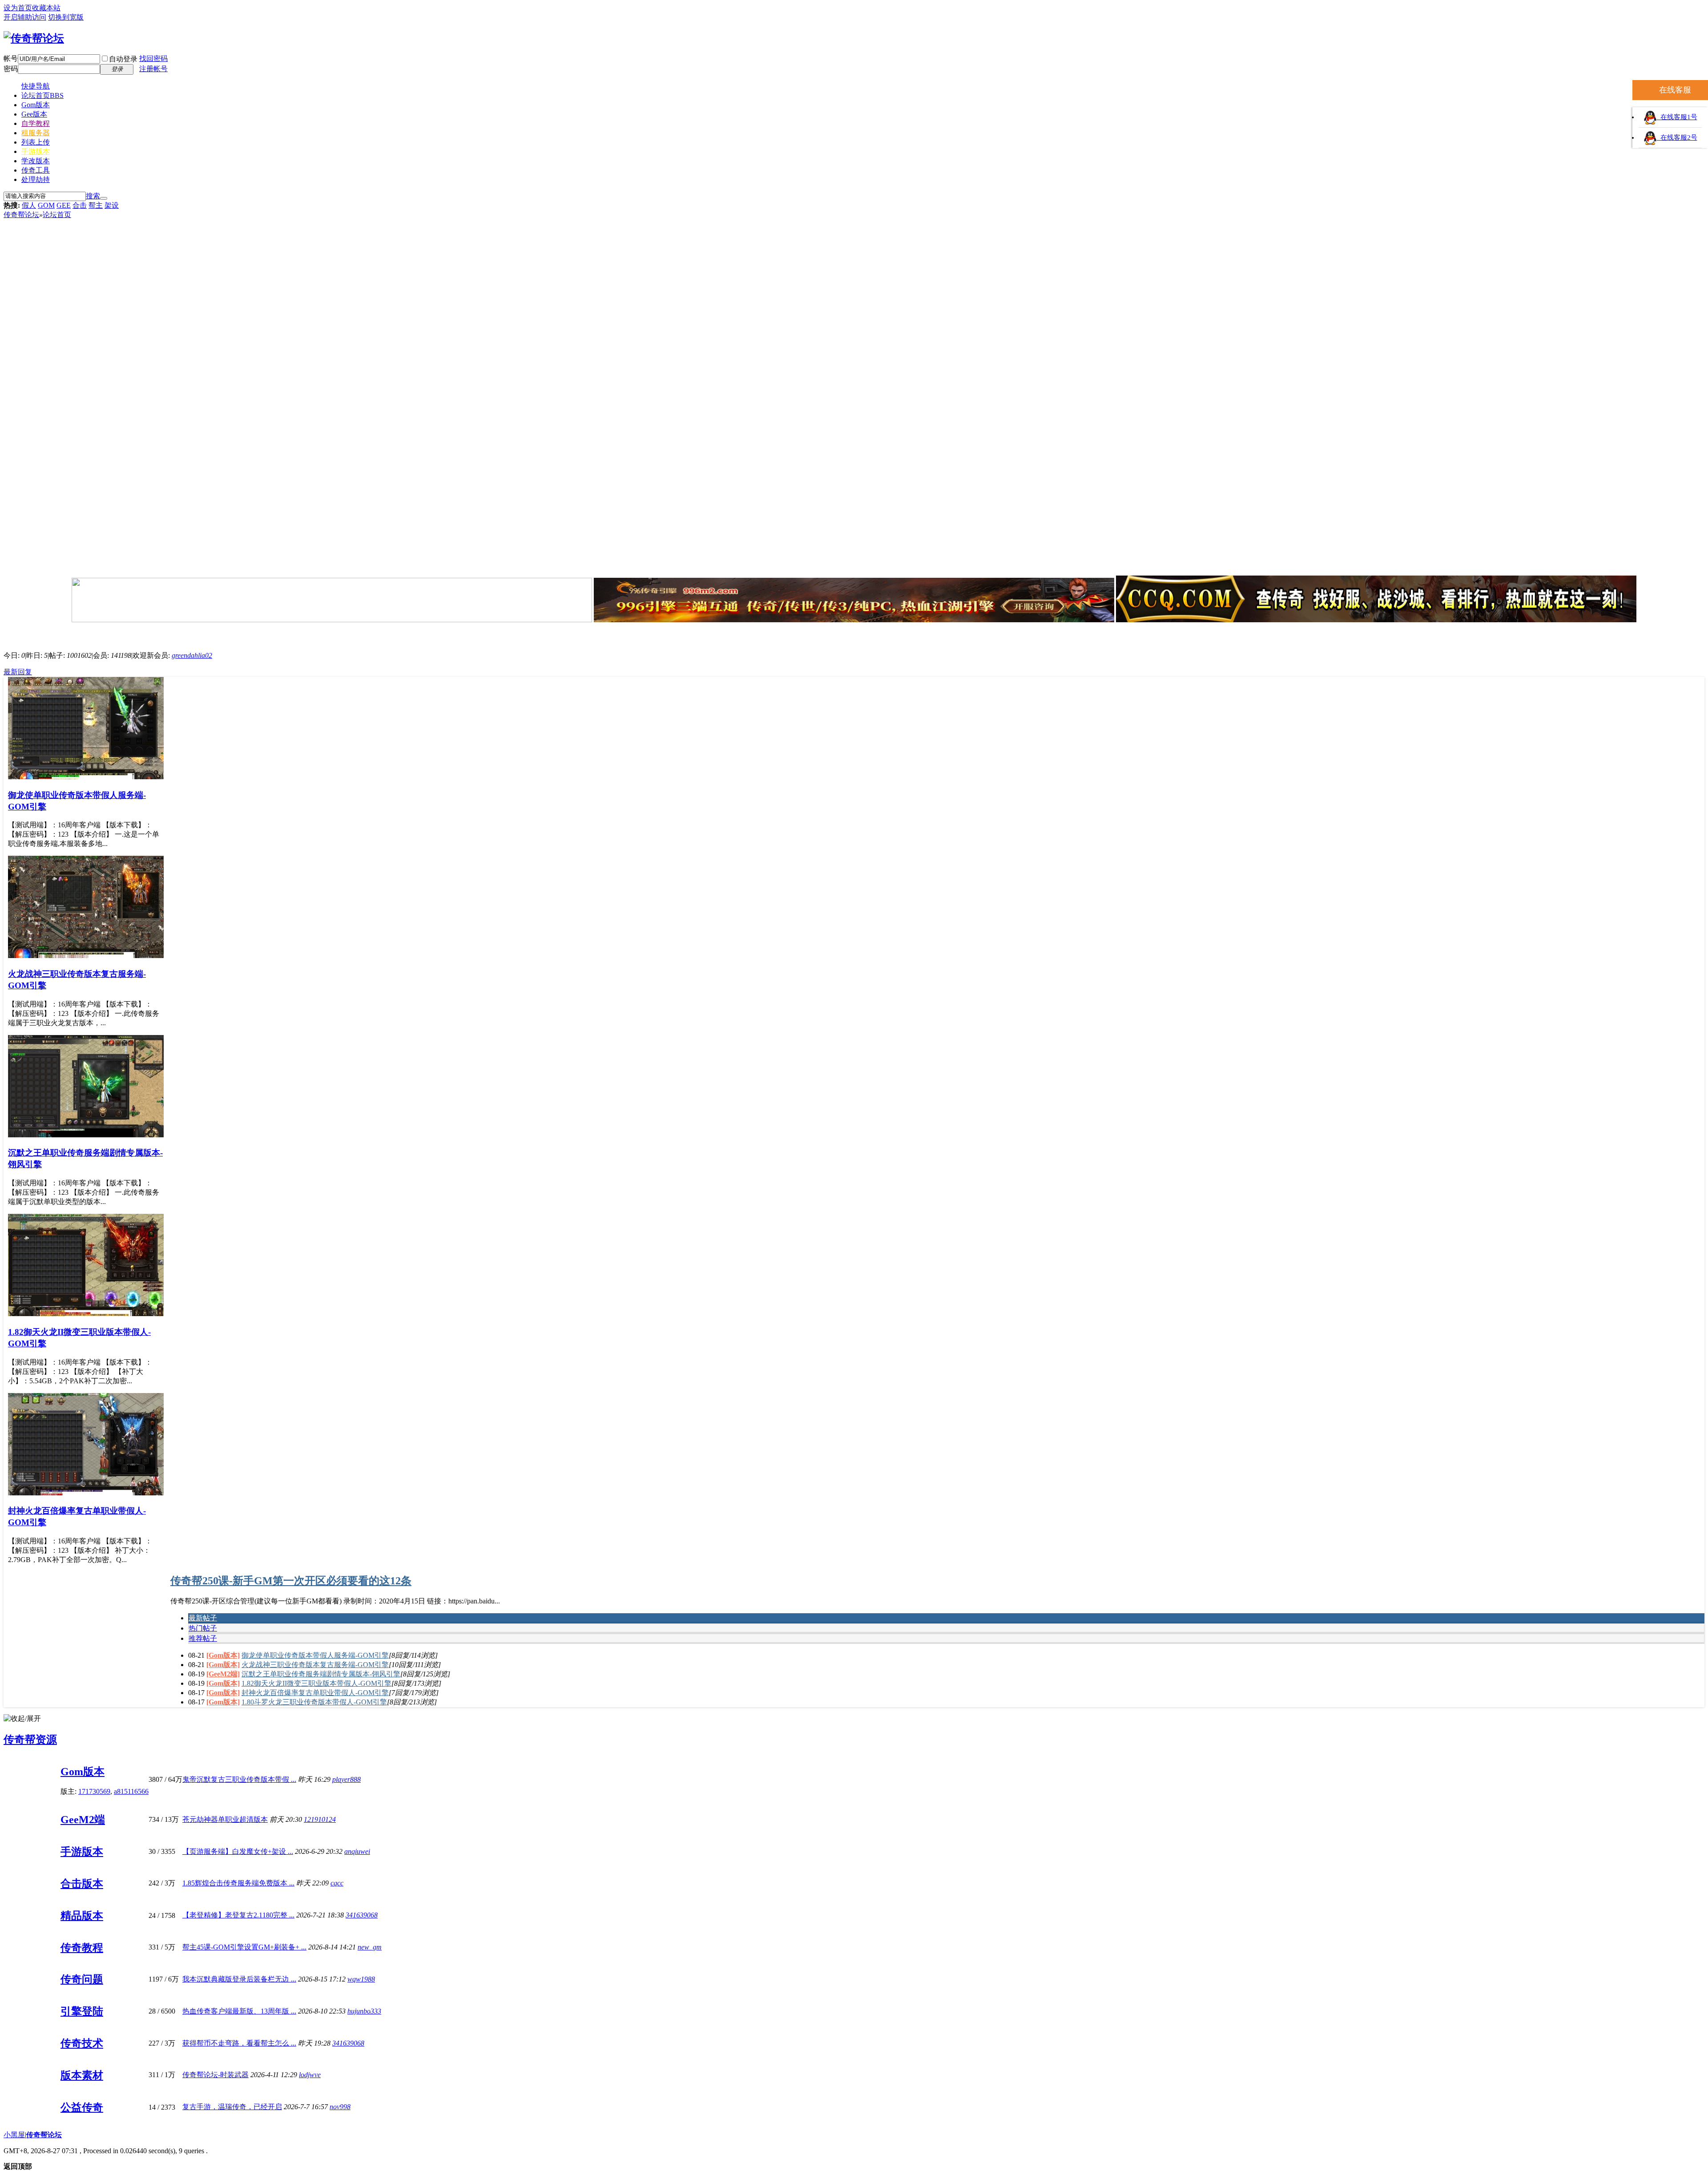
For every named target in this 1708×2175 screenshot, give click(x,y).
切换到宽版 (66, 17)
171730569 (94, 1791)
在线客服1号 (1677, 117)
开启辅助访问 (25, 17)
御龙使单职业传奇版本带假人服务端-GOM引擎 (315, 1655)
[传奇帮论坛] (34, 38)
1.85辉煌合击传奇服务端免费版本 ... (238, 1883)
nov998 (340, 2107)
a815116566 (131, 1791)
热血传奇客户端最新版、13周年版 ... (239, 2011)
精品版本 (82, 1916)
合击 (80, 205)
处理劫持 (36, 179)
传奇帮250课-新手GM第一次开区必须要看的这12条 (291, 1581)
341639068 (362, 1915)
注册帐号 (153, 69)
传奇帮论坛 (21, 215)
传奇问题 (82, 1979)
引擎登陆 (82, 2011)
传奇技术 (82, 2043)
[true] (104, 198)
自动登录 (123, 59)
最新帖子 (203, 1618)
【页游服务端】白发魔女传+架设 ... (238, 1851)
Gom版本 (36, 105)
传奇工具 (36, 170)
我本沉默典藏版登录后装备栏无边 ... (239, 1979)
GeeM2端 (83, 1820)
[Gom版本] (223, 1655)
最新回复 (18, 672)
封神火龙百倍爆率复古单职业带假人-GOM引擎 (315, 1693)
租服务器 (36, 133)
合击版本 (82, 1884)
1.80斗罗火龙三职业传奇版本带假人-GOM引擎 (314, 1702)
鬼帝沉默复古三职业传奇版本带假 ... (239, 1779)
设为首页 (18, 8)
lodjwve (310, 2075)
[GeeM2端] (223, 1674)
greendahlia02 (192, 655)
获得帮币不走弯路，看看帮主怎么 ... (239, 2043)
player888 (346, 1779)
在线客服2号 (1677, 137)
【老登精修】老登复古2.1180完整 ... (238, 1915)
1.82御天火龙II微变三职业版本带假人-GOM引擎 (316, 1683)
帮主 (96, 205)
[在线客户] (854, 634)
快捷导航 (36, 86)
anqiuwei (357, 1851)
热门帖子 (203, 1628)
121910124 (320, 1819)
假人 (29, 205)
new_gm (370, 1947)
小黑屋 (14, 2135)
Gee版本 (34, 114)
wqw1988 (361, 1979)
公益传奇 (82, 2107)
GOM (46, 205)
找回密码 (153, 58)
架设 (112, 205)
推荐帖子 (203, 1638)
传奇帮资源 (30, 1740)
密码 (11, 69)
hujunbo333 (364, 2011)
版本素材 (82, 2075)
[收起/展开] (22, 1719)
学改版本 (36, 161)
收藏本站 (46, 8)
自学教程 (36, 123)
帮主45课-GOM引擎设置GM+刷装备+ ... (244, 1947)
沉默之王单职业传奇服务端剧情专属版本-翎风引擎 (321, 1674)
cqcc (337, 1883)
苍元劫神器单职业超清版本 (225, 1819)
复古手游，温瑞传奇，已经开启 (232, 2107)
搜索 (93, 196)
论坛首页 (42, 95)
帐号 (11, 58)
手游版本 (36, 151)
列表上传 (36, 142)
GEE (64, 205)
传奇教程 (82, 1948)
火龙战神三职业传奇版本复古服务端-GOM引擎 (315, 1665)
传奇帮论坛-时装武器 (216, 2075)
